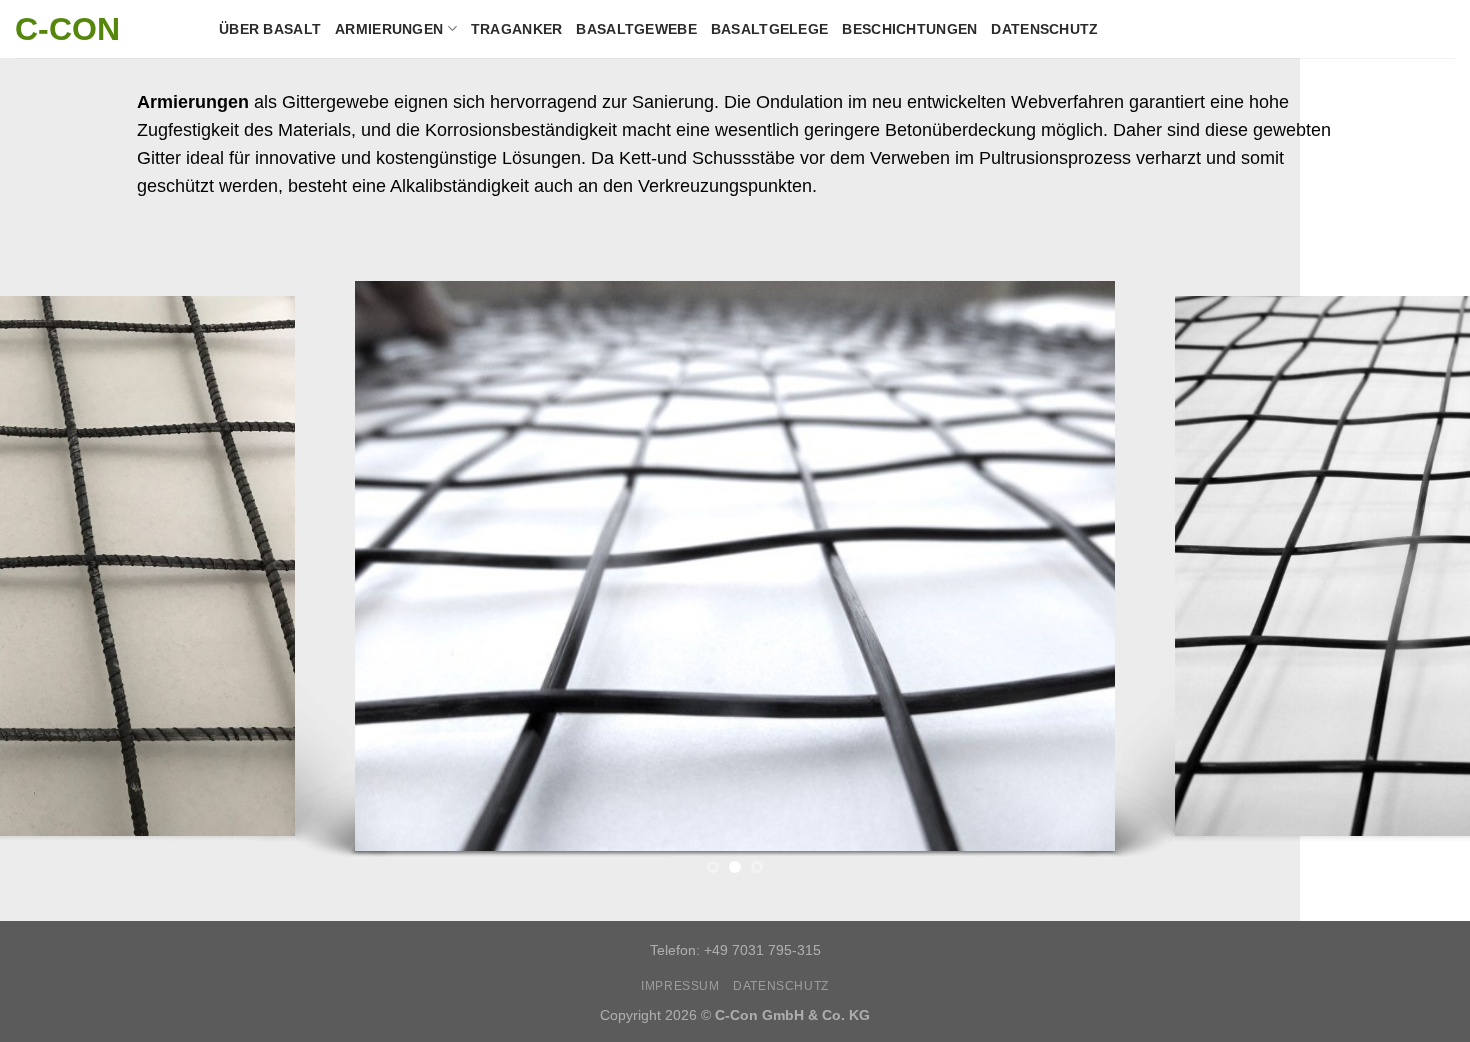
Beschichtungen (909, 29)
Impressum (680, 986)
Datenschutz (1044, 29)
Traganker (517, 29)
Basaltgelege (769, 29)
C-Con (67, 29)
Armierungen (389, 29)
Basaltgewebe (636, 29)
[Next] (1415, 571)
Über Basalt (270, 29)
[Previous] (55, 571)
